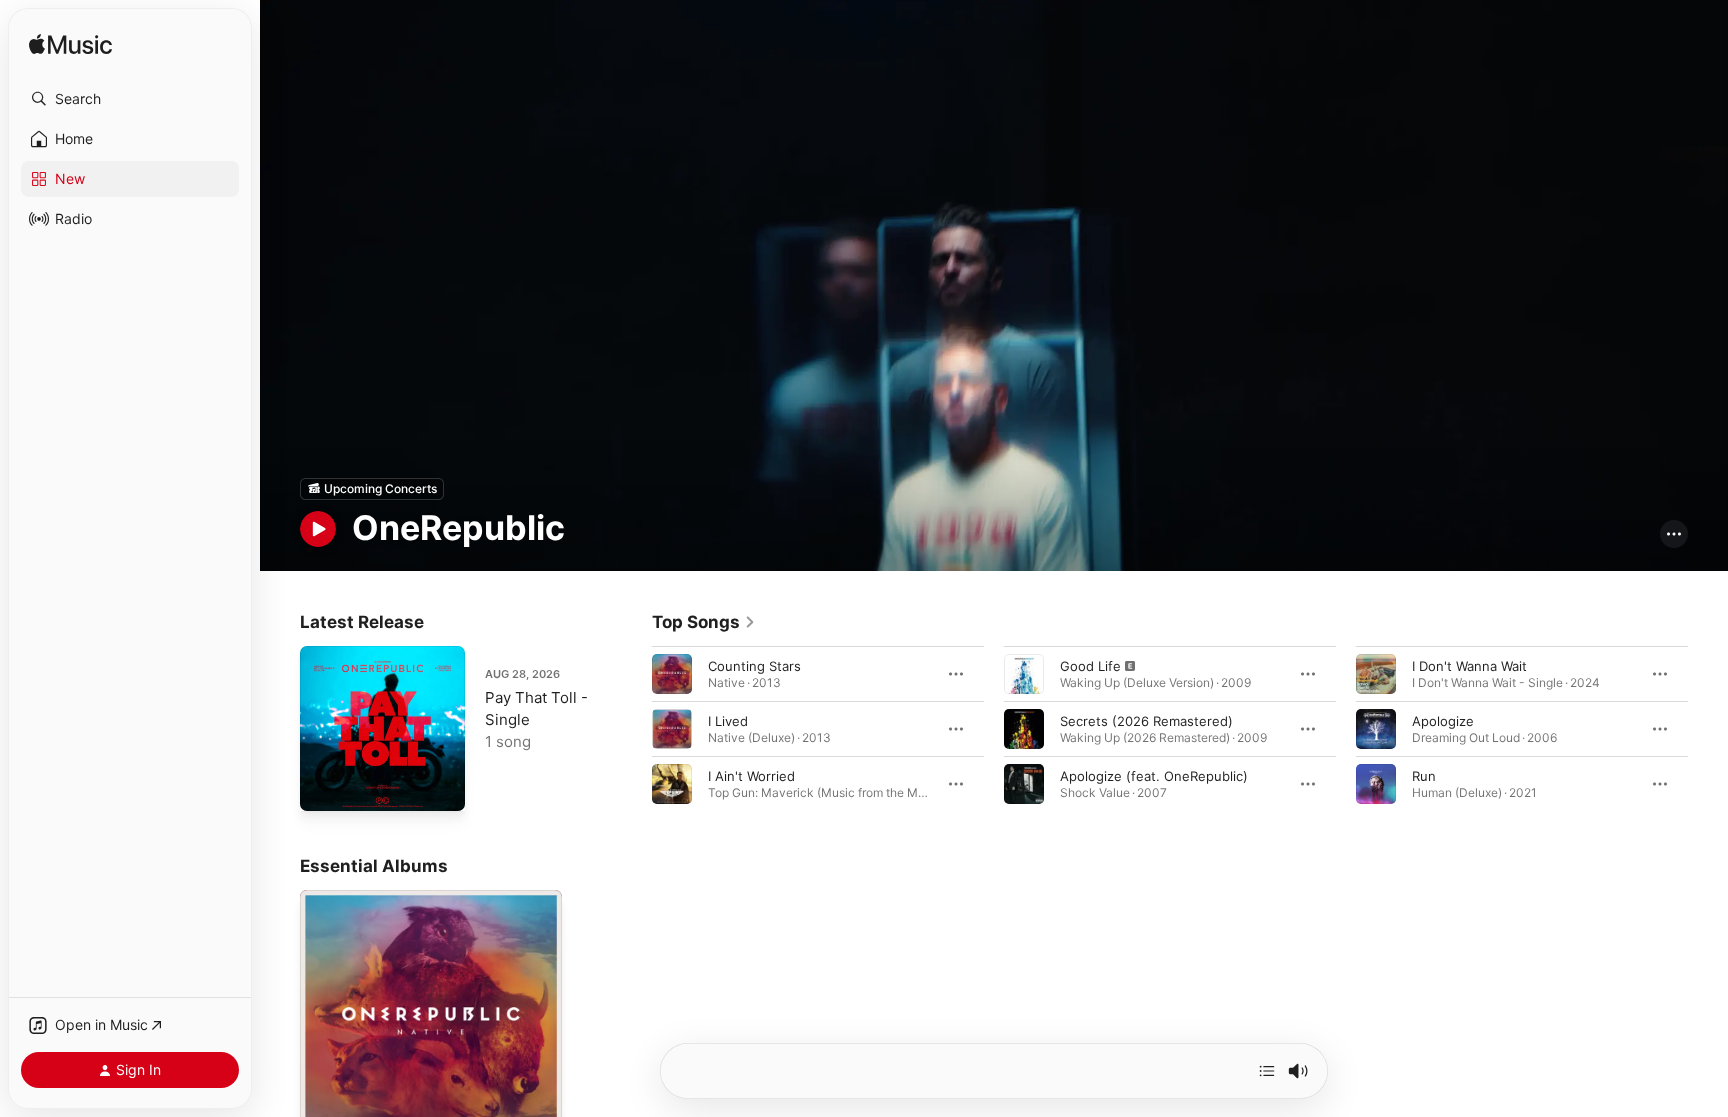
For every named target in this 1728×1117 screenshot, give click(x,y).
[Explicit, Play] (1024, 673)
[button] (130, 99)
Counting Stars (754, 665)
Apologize (1443, 720)
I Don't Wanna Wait (1469, 665)
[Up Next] (1267, 1071)
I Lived (728, 720)
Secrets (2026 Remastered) (1146, 720)
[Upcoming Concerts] (372, 489)
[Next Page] (1708, 728)
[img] (70, 45)
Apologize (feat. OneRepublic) (1154, 775)
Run (1424, 775)
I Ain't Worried (751, 775)
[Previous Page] (632, 728)
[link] (704, 622)
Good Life (1090, 665)
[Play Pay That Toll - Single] (325, 786)
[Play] (318, 529)
